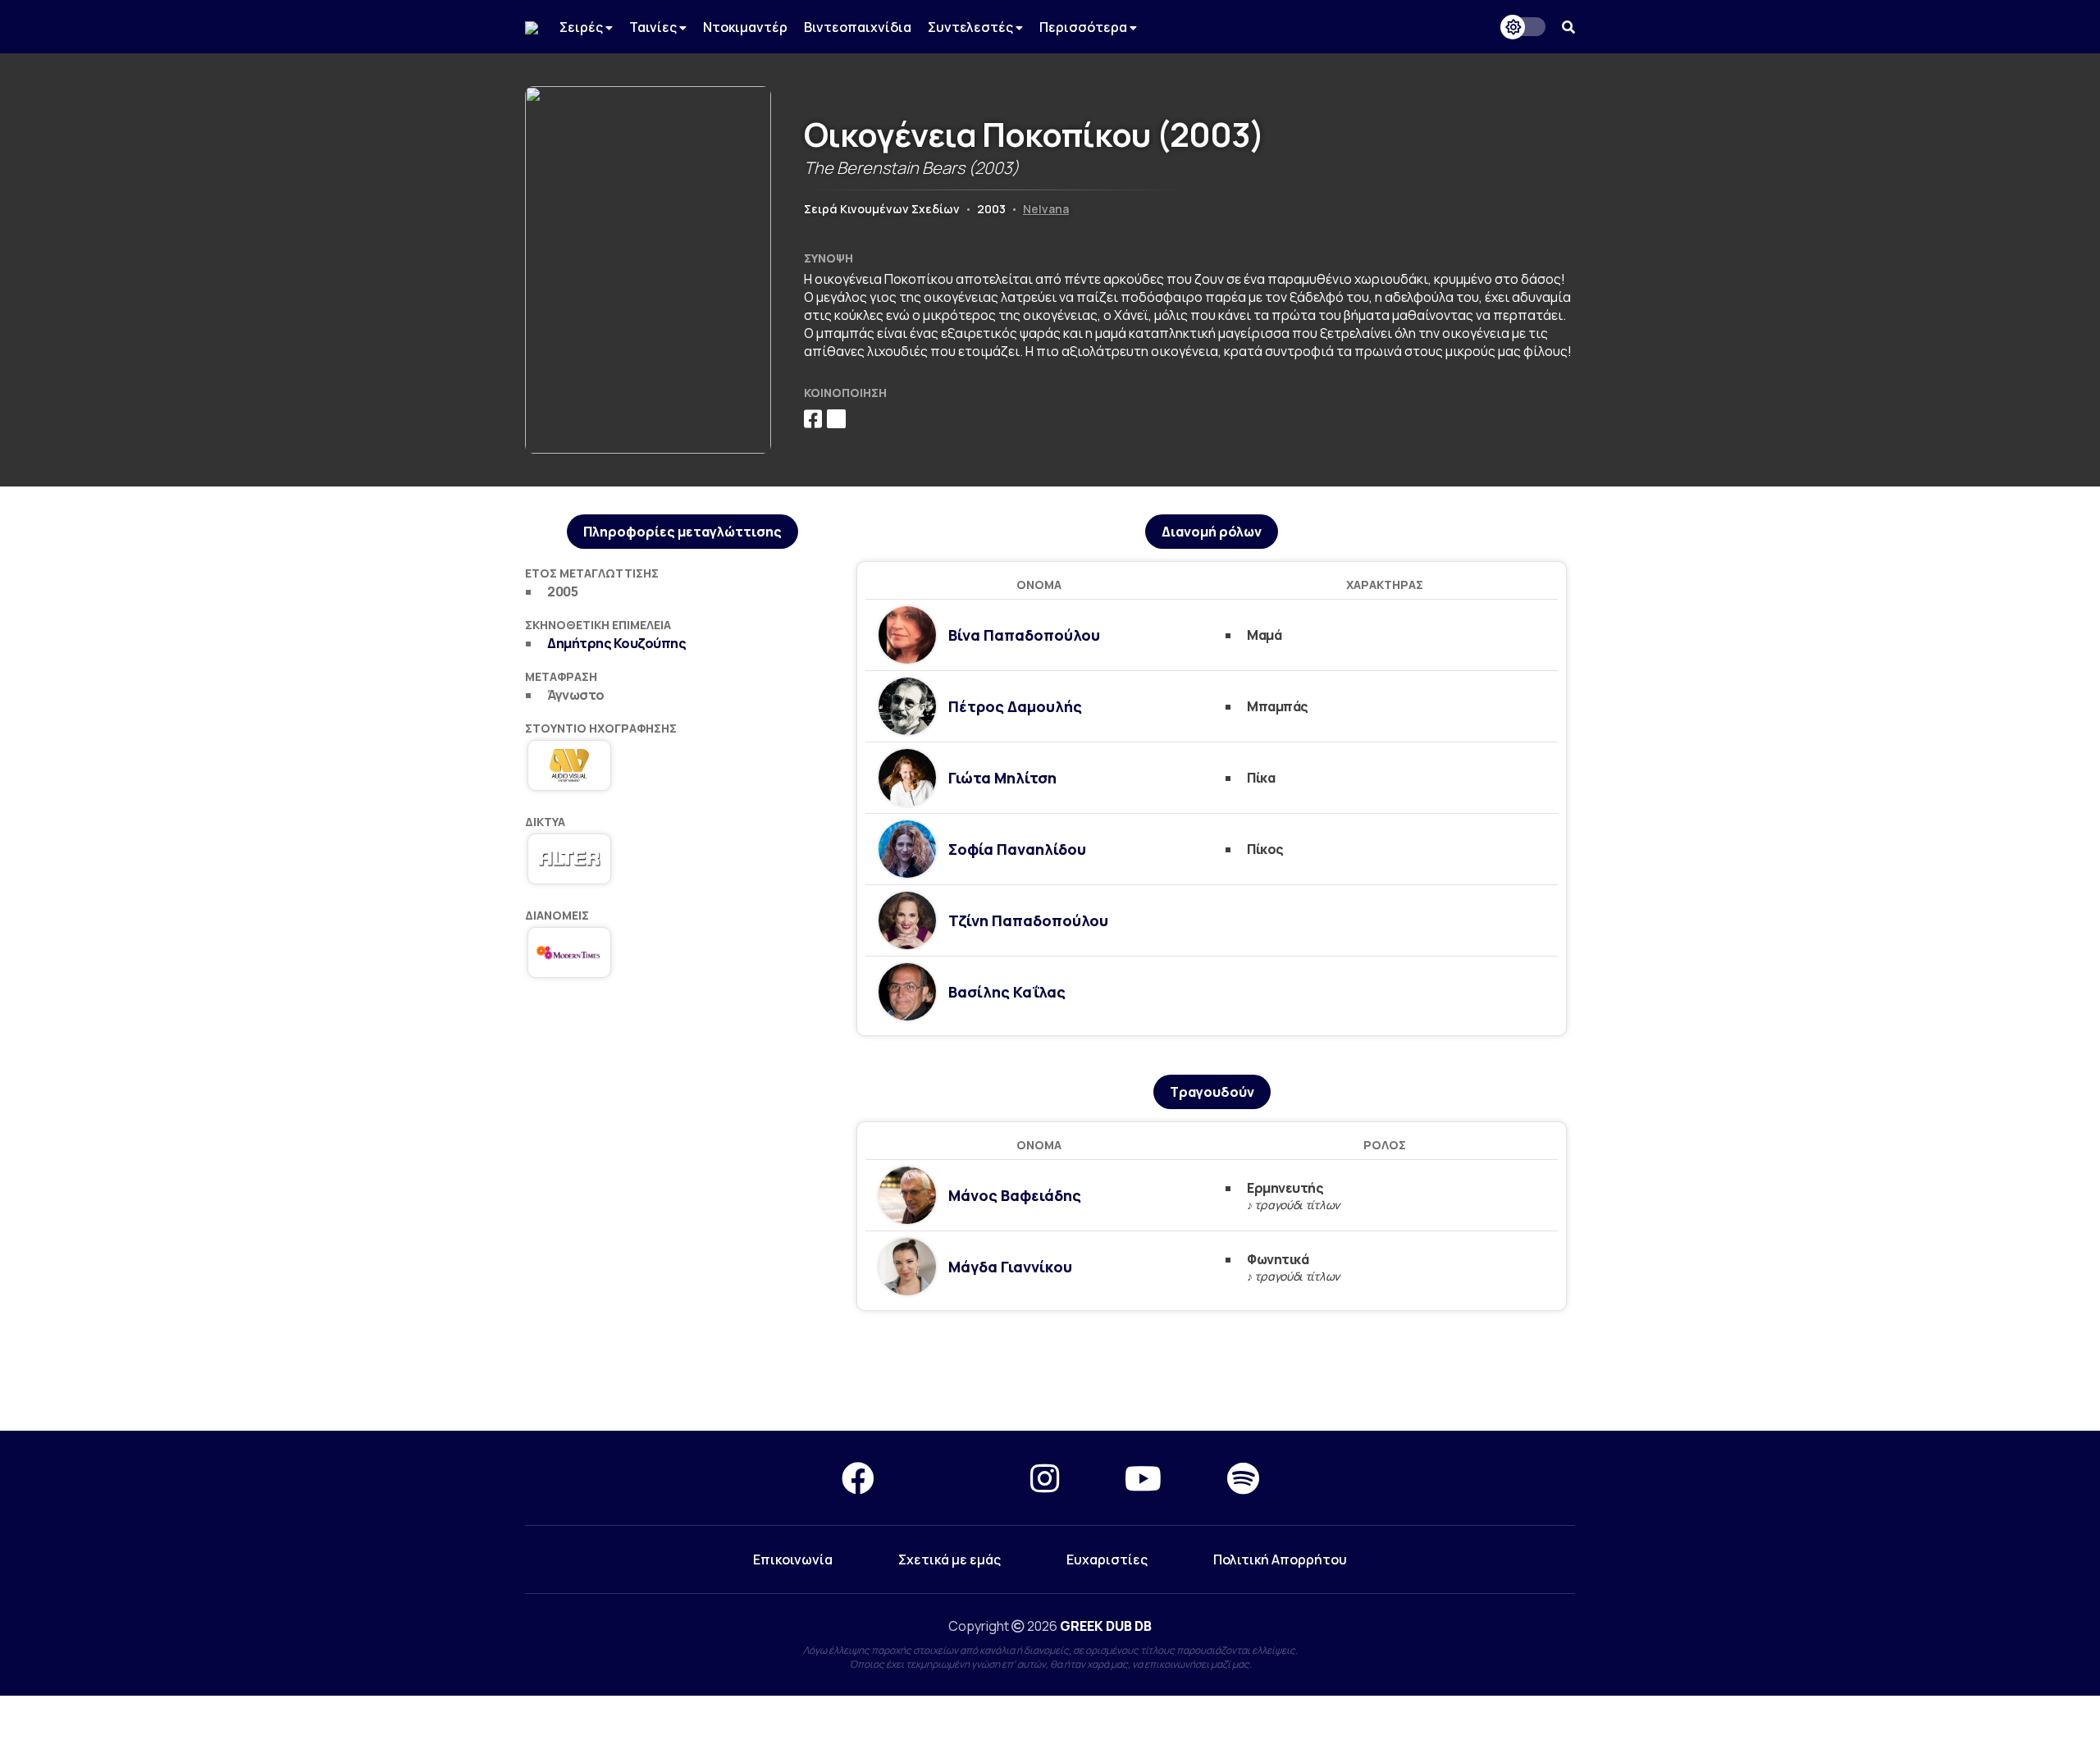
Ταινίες (654, 27)
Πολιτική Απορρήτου (1280, 1559)
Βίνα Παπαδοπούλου (1024, 635)
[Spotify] (1243, 1478)
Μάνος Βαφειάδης (1015, 1195)
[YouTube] (1143, 1478)
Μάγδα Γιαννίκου (1010, 1267)
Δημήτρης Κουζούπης (616, 643)
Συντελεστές (972, 27)
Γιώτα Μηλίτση (1002, 778)
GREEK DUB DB (1106, 1626)
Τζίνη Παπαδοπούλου (1028, 920)
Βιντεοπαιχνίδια (858, 27)
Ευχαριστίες (1107, 1559)
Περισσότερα (1084, 27)
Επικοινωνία (793, 1559)
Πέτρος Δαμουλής (1015, 706)
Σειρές (582, 27)
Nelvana (1046, 209)
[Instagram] (1045, 1478)
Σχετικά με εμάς (950, 1559)
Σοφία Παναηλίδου (1017, 849)
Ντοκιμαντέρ (745, 27)
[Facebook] (858, 1478)
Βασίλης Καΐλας (1007, 992)
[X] (952, 1478)
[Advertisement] (1050, 1372)
